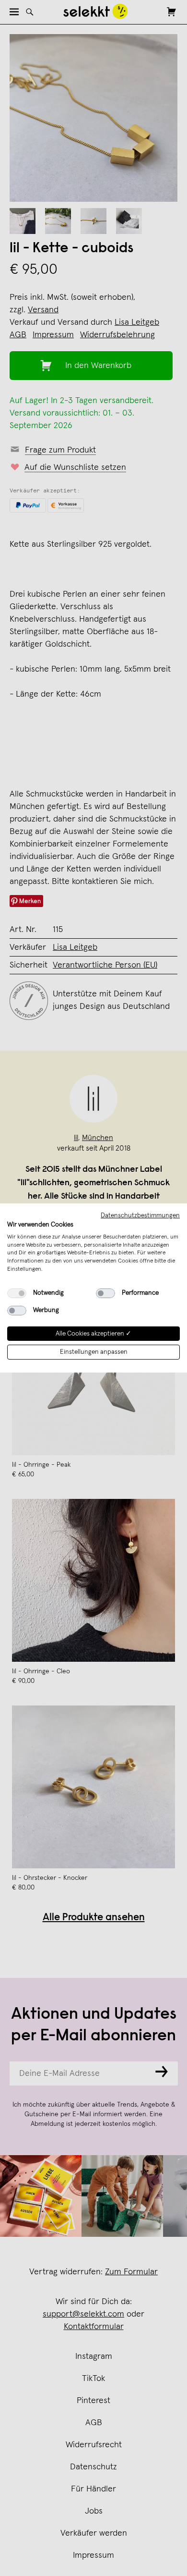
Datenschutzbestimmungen (140, 1215)
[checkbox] (17, 1293)
